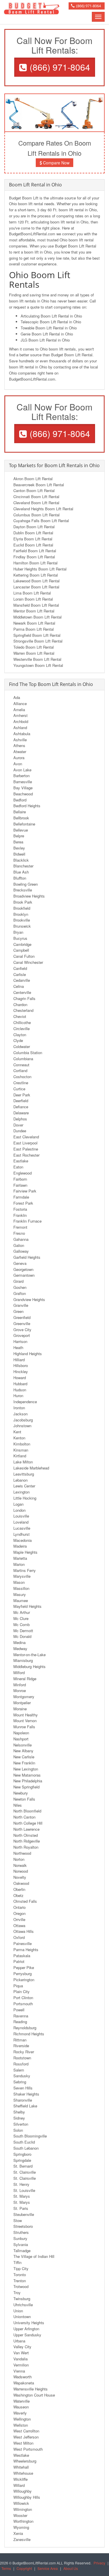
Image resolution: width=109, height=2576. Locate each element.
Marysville (22, 1576)
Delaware (21, 1113)
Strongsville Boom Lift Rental (38, 641)
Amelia (19, 710)
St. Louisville (24, 2190)
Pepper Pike (24, 1967)
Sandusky (22, 2076)
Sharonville (23, 2100)
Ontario (19, 1907)
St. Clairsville (25, 2172)
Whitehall (21, 2467)
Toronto (20, 2275)
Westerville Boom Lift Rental (37, 659)
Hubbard (20, 1384)
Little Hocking (25, 1498)
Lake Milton (23, 1462)
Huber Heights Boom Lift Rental (40, 569)
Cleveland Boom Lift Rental (36, 503)
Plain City (22, 1991)
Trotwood (21, 2286)
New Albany (23, 1751)
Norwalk (20, 1865)
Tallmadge (22, 2251)
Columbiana (23, 1059)
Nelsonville (23, 1745)
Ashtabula (22, 734)
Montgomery (24, 1697)
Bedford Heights (27, 806)
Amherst (20, 715)
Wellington (22, 2419)
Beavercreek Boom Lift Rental (39, 485)
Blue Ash (21, 872)
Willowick (21, 2503)
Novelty (20, 1877)
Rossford (21, 2064)
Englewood (23, 1173)
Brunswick (22, 926)
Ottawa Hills (24, 1931)
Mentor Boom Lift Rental (34, 611)
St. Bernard (23, 2166)
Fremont (20, 1227)
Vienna (19, 2371)
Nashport (21, 1739)
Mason (19, 1582)
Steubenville (24, 2214)
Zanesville (22, 2539)
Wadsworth (23, 2377)
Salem (19, 2070)
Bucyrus (20, 938)
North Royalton (26, 1847)
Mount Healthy (26, 1715)
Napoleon (21, 1733)
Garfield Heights (27, 1257)
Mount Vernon (25, 1721)
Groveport (22, 1335)
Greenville (22, 1323)
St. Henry (21, 2184)
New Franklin (24, 1763)
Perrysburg (23, 1974)
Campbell (21, 950)
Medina (19, 1642)
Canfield (20, 968)
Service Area (48, 2568)
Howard (20, 1378)
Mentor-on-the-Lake (30, 1655)
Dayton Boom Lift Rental (34, 527)
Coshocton (22, 1077)
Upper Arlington (26, 2329)
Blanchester (23, 866)
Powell (19, 2010)
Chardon (20, 1004)
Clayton (20, 1035)
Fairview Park (25, 1191)
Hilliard (19, 1360)
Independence (25, 1402)
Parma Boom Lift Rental (34, 629)
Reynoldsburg (25, 2028)
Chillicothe (22, 1022)
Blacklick (21, 860)
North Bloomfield (27, 1811)
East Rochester (26, 1155)
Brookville (22, 920)
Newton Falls (24, 1799)
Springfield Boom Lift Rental (37, 635)
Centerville (22, 992)
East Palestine (26, 1149)
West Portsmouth (28, 2449)
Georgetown (23, 1269)
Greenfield (22, 1317)
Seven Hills (23, 2088)
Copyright (24, 2568)
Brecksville (23, 890)
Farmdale (21, 1197)
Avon (18, 764)
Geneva (20, 1263)
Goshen (20, 1287)
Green (18, 1311)
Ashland (20, 728)
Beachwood (23, 794)
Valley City (22, 2347)
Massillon (21, 1588)
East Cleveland (26, 1137)
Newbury (21, 1793)
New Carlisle (24, 1757)
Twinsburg (22, 2299)
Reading (20, 2022)
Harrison (20, 1341)
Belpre (19, 836)
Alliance (20, 703)
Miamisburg (23, 1660)
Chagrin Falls (24, 998)
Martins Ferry (25, 1570)
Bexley (19, 848)
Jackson (20, 1414)
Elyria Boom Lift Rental (33, 539)
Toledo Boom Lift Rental (34, 647)
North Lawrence (26, 1829)
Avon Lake (22, 770)
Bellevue (21, 830)
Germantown (24, 1275)
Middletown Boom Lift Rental (37, 617)
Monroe (20, 1690)
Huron (18, 1396)
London (19, 1510)
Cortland (20, 1070)
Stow (18, 2220)
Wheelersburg (25, 2461)
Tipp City (21, 2268)
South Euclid (24, 2142)
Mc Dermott (23, 1631)
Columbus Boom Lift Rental (36, 515)
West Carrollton (26, 2431)
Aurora (19, 758)
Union (18, 2311)
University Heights (29, 2323)
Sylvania (21, 2244)
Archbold (21, 721)
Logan (18, 1504)
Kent (17, 1432)
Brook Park (23, 902)
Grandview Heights (29, 1299)
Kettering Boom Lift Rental (36, 575)
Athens (19, 745)
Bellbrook (21, 818)
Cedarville (22, 980)
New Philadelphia (28, 1781)
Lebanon (20, 1480)
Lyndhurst (22, 1534)
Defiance (21, 1107)
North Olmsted (26, 1835)
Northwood (22, 1853)
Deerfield (21, 1101)
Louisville (21, 1516)
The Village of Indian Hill (34, 2256)
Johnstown (22, 1426)
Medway (20, 1648)
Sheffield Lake (25, 2106)
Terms (6, 2568)
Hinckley (21, 1372)
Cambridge (22, 944)
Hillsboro (21, 1365)
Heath (18, 1347)
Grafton (20, 1293)
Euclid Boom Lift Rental (33, 545)
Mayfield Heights (27, 1606)
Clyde (18, 1040)
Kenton (19, 1438)
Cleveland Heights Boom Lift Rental (43, 509)
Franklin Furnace (27, 1221)
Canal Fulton (24, 956)
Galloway (21, 1251)
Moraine (20, 1709)
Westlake (21, 2455)
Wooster (20, 2515)
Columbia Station (28, 1053)
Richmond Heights (29, 2034)
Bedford (20, 800)
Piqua (18, 1986)
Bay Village (23, 788)
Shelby (19, 2112)
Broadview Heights (29, 896)
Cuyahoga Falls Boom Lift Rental (41, 521)
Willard (19, 2485)
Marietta (20, 1558)
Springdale (22, 2160)
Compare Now (56, 163)
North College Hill (28, 1823)
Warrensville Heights (31, 2389)
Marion (19, 1564)
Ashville (20, 740)
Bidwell (19, 854)
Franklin (20, 1215)
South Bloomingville (30, 2136)
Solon (18, 2130)
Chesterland (23, 1010)
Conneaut (21, 1065)
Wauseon (21, 2407)
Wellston (21, 2425)
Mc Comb (22, 1624)
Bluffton (20, 878)
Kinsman (21, 1450)
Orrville (19, 1919)
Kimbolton (22, 1444)
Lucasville (22, 1528)
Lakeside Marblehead (31, 1468)
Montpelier (22, 1703)
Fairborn (20, 1179)
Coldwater (22, 1046)
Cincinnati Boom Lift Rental (36, 497)
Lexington (22, 1492)
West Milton (23, 2443)
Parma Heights (26, 1950)
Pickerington (24, 1980)
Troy (17, 2292)
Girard (18, 1281)
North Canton (24, 1817)
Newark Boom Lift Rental (34, 623)
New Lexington (26, 1769)
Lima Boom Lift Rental (32, 593)
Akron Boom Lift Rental (33, 479)
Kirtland (20, 1456)
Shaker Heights (26, 2094)
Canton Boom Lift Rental (34, 490)
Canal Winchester (28, 962)
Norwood (21, 1871)
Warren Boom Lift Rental (34, 653)
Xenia (18, 2533)
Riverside (21, 2046)
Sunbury (20, 2238)
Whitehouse (23, 2473)
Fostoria (20, 1209)
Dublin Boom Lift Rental (33, 533)
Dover (18, 1125)
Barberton (22, 776)
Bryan (18, 932)
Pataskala (22, 1956)
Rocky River (24, 2052)
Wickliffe (20, 2479)
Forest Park (23, 1203)
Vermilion (21, 2365)
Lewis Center (24, 1486)
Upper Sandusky (27, 2335)
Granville (21, 1305)
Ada (17, 697)
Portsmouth (23, 2004)
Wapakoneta (24, 2383)
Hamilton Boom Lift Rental (35, 563)
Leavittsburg (24, 1474)
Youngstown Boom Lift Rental (38, 665)
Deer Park (22, 1095)
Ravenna (21, 2016)
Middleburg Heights (30, 1666)
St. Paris (21, 2208)
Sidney (19, 2118)
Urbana (19, 2341)
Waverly (20, 2413)
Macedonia (23, 1540)
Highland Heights (28, 1354)
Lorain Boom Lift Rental (33, 599)
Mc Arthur (22, 1612)
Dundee (20, 1131)
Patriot (19, 1961)
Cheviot (20, 1016)
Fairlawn (20, 1185)
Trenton (20, 2281)
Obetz (18, 1895)
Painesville (23, 1943)
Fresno (19, 1233)
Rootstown (22, 2058)
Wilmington (23, 2509)
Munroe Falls (24, 1727)
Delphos (20, 1119)
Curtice (19, 1089)
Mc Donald (22, 1636)
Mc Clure (21, 1618)
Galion (19, 1245)
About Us (71, 2568)
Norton (19, 1859)
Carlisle (20, 974)
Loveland (21, 1522)
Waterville (22, 2401)
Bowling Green (26, 884)
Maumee (21, 1600)
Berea (18, 842)
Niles (18, 1805)
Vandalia (20, 2359)
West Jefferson (26, 2437)
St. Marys (22, 2196)
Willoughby (23, 2491)
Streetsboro (23, 2226)
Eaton (18, 1167)
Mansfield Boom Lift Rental (36, 605)
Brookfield (22, 908)
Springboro (22, 2154)
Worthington (23, 2521)
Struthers (21, 2232)
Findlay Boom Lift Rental (34, 557)
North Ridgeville (27, 1841)
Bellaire (20, 812)
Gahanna (21, 1239)
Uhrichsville (23, 2305)
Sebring (20, 2082)
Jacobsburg (23, 1420)
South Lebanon (26, 2148)
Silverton (21, 2124)
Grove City (22, 1330)
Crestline (21, 1083)
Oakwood (21, 1883)
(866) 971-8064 (89, 6)
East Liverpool (25, 1143)
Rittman (20, 2040)
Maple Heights (25, 1552)
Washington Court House (34, 2395)
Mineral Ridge (25, 1679)
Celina (19, 986)
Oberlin (19, 1889)
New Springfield (26, 1787)
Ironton (19, 1408)
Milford (19, 1673)
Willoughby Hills (27, 2497)
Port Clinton (23, 1998)
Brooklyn (21, 914)
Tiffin (17, 2262)
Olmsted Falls (25, 1901)
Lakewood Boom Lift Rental (36, 581)
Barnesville (23, 782)
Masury (20, 1594)
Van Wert (21, 2353)
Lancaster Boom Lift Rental (36, 587)
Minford (20, 1685)
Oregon (19, 1913)
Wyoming (21, 2527)
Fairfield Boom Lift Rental (35, 551)
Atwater (20, 752)
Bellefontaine (24, 824)
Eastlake (21, 1161)
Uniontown (22, 2317)
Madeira (20, 1546)
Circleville (22, 1029)
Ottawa (19, 1925)
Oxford (19, 1937)
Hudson (20, 1390)
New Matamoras (27, 1775)
